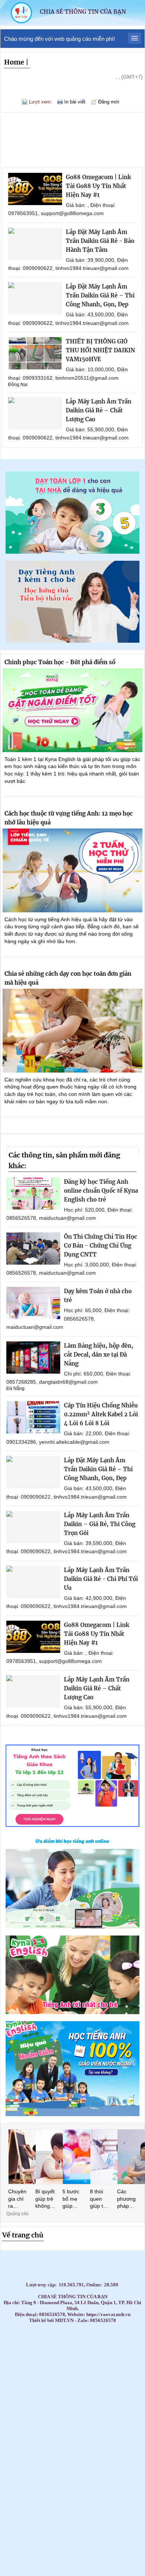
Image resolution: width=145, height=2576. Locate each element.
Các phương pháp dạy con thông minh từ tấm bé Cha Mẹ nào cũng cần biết (126, 2199)
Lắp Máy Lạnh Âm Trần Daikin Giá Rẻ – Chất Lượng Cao (99, 410)
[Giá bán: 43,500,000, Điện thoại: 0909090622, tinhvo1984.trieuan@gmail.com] (35, 298)
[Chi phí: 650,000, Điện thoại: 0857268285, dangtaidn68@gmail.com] (33, 1358)
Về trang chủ (23, 2235)
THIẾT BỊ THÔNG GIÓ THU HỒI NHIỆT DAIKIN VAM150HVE (100, 350)
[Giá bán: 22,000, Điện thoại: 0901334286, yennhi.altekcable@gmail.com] (33, 1417)
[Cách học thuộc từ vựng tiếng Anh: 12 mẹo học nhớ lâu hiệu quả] (72, 870)
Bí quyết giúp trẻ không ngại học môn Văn (45, 2199)
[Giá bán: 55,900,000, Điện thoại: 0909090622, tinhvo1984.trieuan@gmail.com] (35, 413)
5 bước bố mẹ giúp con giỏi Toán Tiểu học (72, 2199)
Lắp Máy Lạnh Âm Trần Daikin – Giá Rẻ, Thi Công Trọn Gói (100, 1524)
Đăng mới (109, 102)
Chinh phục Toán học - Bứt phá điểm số (60, 662)
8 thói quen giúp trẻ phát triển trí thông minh (99, 2199)
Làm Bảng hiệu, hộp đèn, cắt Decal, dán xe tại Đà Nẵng (99, 1355)
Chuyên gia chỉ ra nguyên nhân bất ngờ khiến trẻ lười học (17, 2199)
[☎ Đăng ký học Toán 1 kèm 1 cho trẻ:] (72, 552)
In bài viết (75, 102)
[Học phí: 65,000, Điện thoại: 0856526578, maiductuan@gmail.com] (33, 1303)
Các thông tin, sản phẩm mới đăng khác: (64, 1160)
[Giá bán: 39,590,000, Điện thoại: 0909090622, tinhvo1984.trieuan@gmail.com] (33, 1527)
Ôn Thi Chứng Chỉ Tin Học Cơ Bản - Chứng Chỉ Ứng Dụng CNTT (101, 1246)
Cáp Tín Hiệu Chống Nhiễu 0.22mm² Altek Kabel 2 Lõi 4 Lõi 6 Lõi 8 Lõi (101, 1414)
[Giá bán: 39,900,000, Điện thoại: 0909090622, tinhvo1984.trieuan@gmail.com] (35, 244)
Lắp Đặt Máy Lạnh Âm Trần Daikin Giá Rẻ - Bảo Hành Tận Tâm (100, 241)
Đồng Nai (18, 385)
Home (14, 62)
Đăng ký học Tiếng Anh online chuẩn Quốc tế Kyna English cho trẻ (101, 1191)
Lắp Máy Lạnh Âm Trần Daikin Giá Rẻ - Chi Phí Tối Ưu (101, 1579)
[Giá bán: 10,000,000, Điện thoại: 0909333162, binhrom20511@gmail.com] (35, 353)
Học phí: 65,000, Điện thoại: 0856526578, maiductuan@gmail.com (68, 1319)
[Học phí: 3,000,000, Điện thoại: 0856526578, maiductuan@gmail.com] (33, 1249)
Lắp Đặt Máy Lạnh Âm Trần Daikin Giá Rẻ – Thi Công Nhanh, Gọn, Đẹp (100, 295)
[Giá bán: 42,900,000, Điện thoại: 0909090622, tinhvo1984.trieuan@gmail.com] (33, 1582)
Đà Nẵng (15, 1389)
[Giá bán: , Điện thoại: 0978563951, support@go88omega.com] (35, 189)
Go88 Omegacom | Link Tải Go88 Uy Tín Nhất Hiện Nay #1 (98, 186)
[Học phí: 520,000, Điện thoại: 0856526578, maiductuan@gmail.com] (33, 1194)
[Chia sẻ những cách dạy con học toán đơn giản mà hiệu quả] (72, 1031)
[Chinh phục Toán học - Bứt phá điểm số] (72, 710)
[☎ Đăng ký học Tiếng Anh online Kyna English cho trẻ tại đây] (72, 1926)
